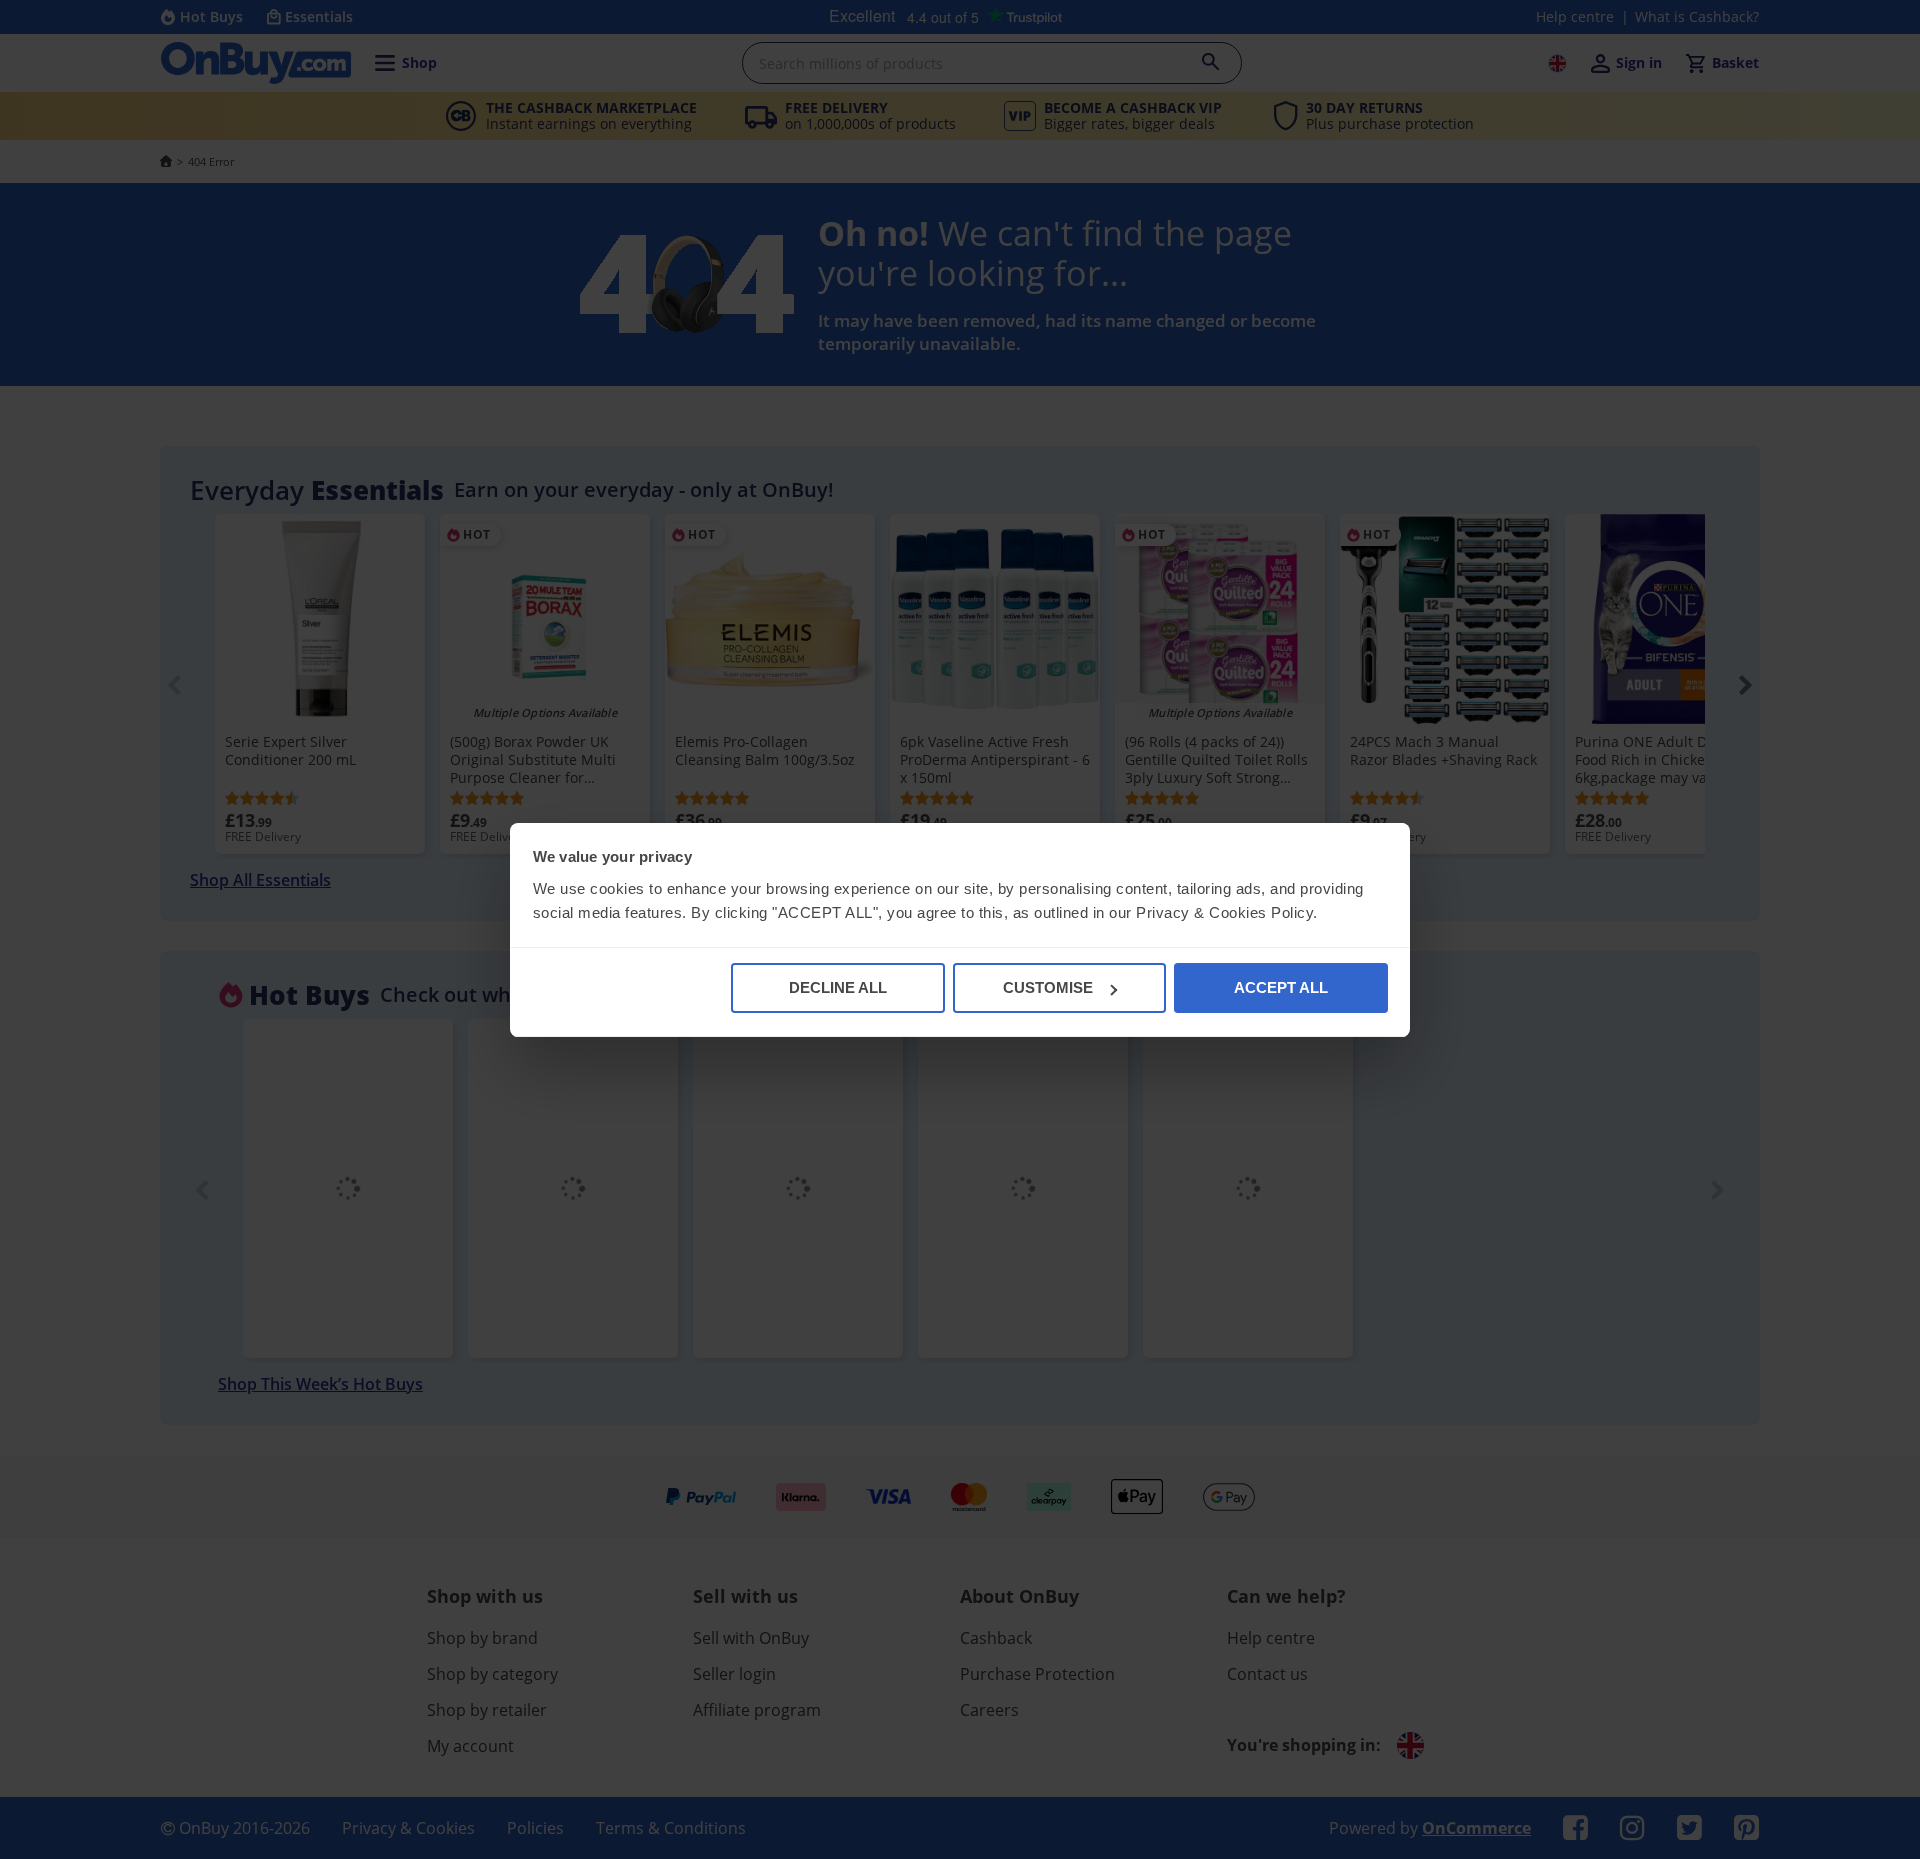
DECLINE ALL (838, 987)
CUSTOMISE (1048, 987)
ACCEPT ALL (1281, 987)
